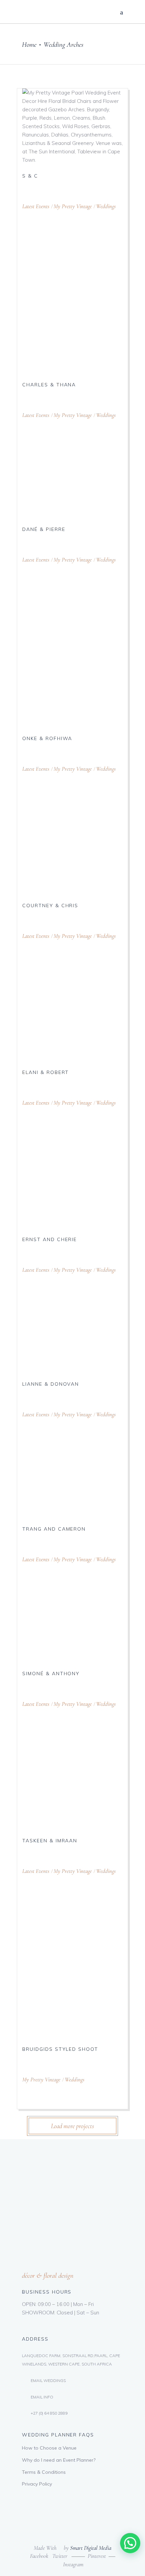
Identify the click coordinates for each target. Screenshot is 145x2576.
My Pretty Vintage (73, 206)
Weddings (106, 206)
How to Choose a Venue (49, 2448)
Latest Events (36, 206)
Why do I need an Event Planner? (59, 2460)
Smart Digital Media (91, 2548)
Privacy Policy (37, 2484)
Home (29, 45)
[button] (130, 2543)
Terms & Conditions (44, 2472)
